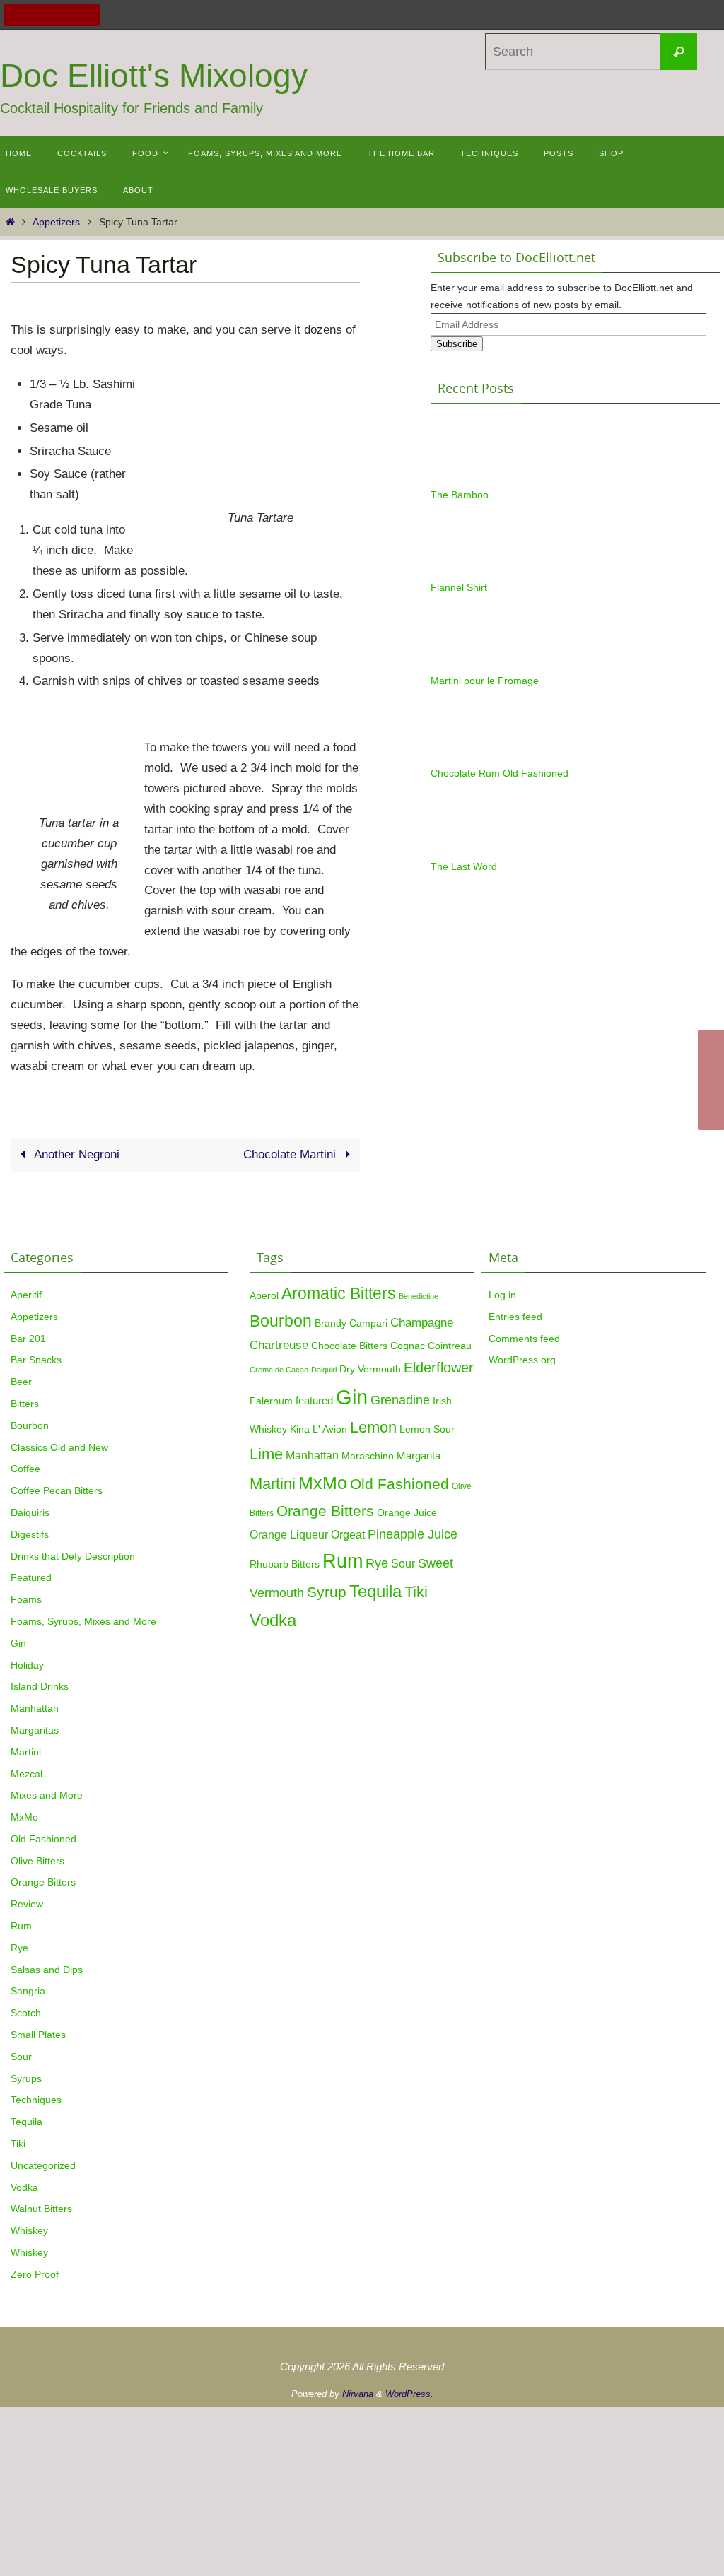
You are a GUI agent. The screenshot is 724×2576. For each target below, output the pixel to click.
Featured (31, 1577)
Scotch (26, 2013)
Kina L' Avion (319, 1429)
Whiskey (29, 2230)
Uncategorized (43, 2165)
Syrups (26, 2078)
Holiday (27, 1665)
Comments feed (524, 1339)
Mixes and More (47, 1795)
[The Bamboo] (466, 478)
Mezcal (27, 1774)
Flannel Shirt (459, 587)
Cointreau (450, 1346)
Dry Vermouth (370, 1369)
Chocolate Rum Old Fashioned (500, 773)
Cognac (408, 1346)
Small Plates (38, 2035)
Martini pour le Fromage (485, 681)
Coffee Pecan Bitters (57, 1490)
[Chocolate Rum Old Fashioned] (466, 757)
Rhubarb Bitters (285, 1564)
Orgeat (348, 1534)
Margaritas (35, 1730)
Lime (266, 1454)
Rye (19, 1948)
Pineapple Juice (413, 1534)
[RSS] (88, 15)
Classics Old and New (59, 1447)
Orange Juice (407, 1512)
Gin (18, 1643)
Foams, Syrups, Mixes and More (83, 1621)
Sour (21, 2057)
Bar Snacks (36, 1360)
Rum (21, 1926)
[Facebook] (15, 15)
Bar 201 (28, 1339)
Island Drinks (40, 1686)
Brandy (331, 1323)
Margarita (419, 1455)
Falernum (271, 1401)
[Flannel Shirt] (466, 571)
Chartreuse (279, 1345)
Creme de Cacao (279, 1370)
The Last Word (464, 866)
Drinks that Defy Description (73, 1556)
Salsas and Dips (47, 1970)
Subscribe (457, 344)
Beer (21, 1382)
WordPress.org (522, 1360)
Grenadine (400, 1400)
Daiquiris (30, 1512)
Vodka (24, 2187)
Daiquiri (324, 1370)
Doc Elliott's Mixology (154, 76)
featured (314, 1400)
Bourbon (30, 1425)
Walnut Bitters (41, 2209)
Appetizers (56, 222)
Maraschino (368, 1456)
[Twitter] (33, 15)
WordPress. (409, 2394)
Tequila (27, 2122)
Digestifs (30, 1534)
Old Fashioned (43, 1839)
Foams (26, 1599)
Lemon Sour (427, 1429)
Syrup (327, 1592)
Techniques (36, 2100)
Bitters (25, 1404)
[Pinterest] (52, 15)
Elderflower (439, 1368)
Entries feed (515, 1317)
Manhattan (35, 1708)
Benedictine (419, 1296)
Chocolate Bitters (349, 1346)
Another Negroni (75, 1154)
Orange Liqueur (289, 1534)
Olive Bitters (37, 1861)
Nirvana (358, 2394)
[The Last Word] (466, 850)
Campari (368, 1323)
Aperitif (26, 1295)
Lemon (373, 1427)
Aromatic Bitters (339, 1293)
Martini (26, 1752)
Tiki (18, 2143)
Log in (502, 1295)
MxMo (24, 1817)
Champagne (422, 1322)
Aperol (264, 1295)
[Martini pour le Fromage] (466, 664)
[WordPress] (70, 15)
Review (27, 1904)
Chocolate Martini (291, 1154)
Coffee (25, 1469)
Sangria (28, 1991)
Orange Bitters (43, 1882)
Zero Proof (35, 2274)
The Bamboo (460, 495)
